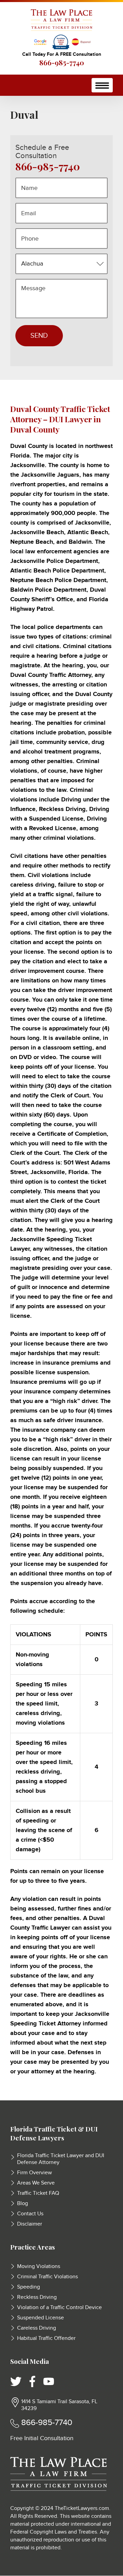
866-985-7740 (62, 62)
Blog (23, 2204)
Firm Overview (35, 2173)
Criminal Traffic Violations (47, 2277)
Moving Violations (39, 2266)
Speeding (29, 2287)
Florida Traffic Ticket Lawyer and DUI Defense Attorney (61, 2159)
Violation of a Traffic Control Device (59, 2308)
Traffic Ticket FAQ (38, 2193)
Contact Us (30, 2214)
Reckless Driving (37, 2297)
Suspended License (40, 2318)
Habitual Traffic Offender (46, 2338)
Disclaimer (30, 2224)
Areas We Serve (36, 2183)
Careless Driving (37, 2328)
